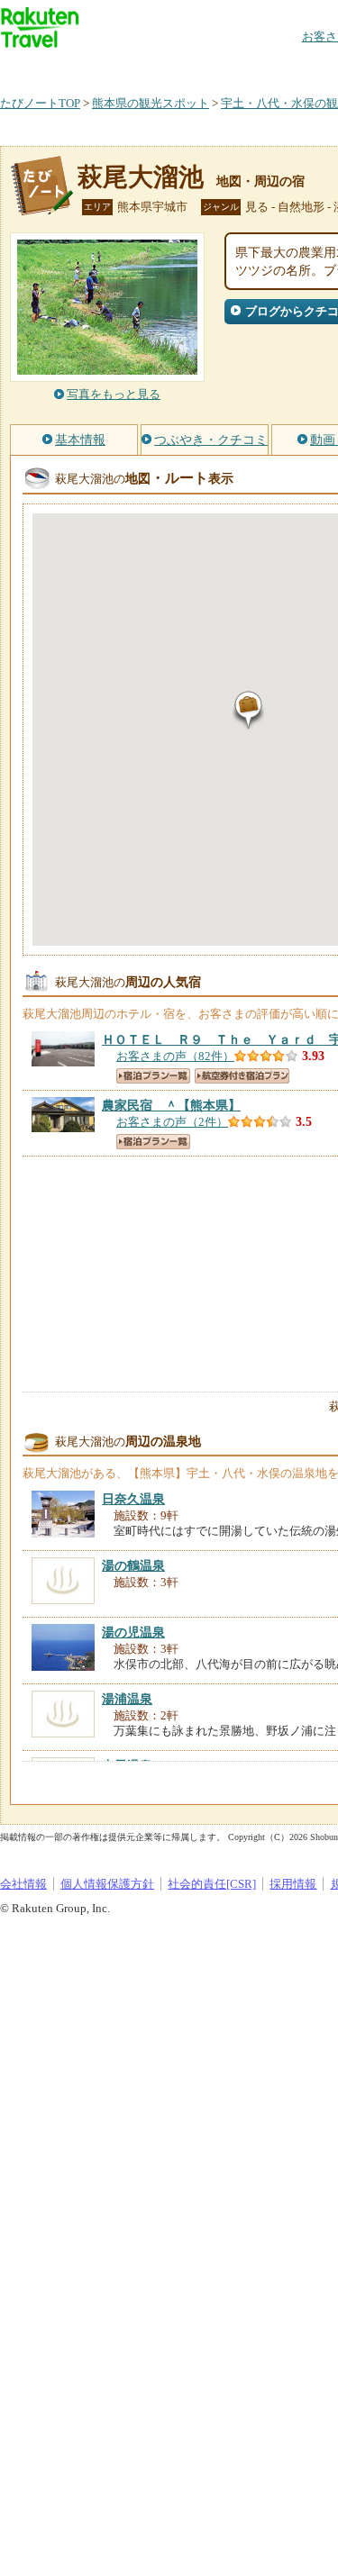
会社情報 (23, 1884)
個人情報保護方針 (107, 1884)
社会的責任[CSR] (212, 1884)
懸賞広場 (211, 67)
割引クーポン (285, 67)
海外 (137, 67)
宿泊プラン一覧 (153, 1076)
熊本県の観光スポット (151, 103)
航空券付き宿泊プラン (242, 1076)
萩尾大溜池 (141, 177)
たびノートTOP (40, 103)
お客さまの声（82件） (175, 1056)
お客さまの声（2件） (172, 1122)
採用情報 (293, 1884)
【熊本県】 (171, 1105)
